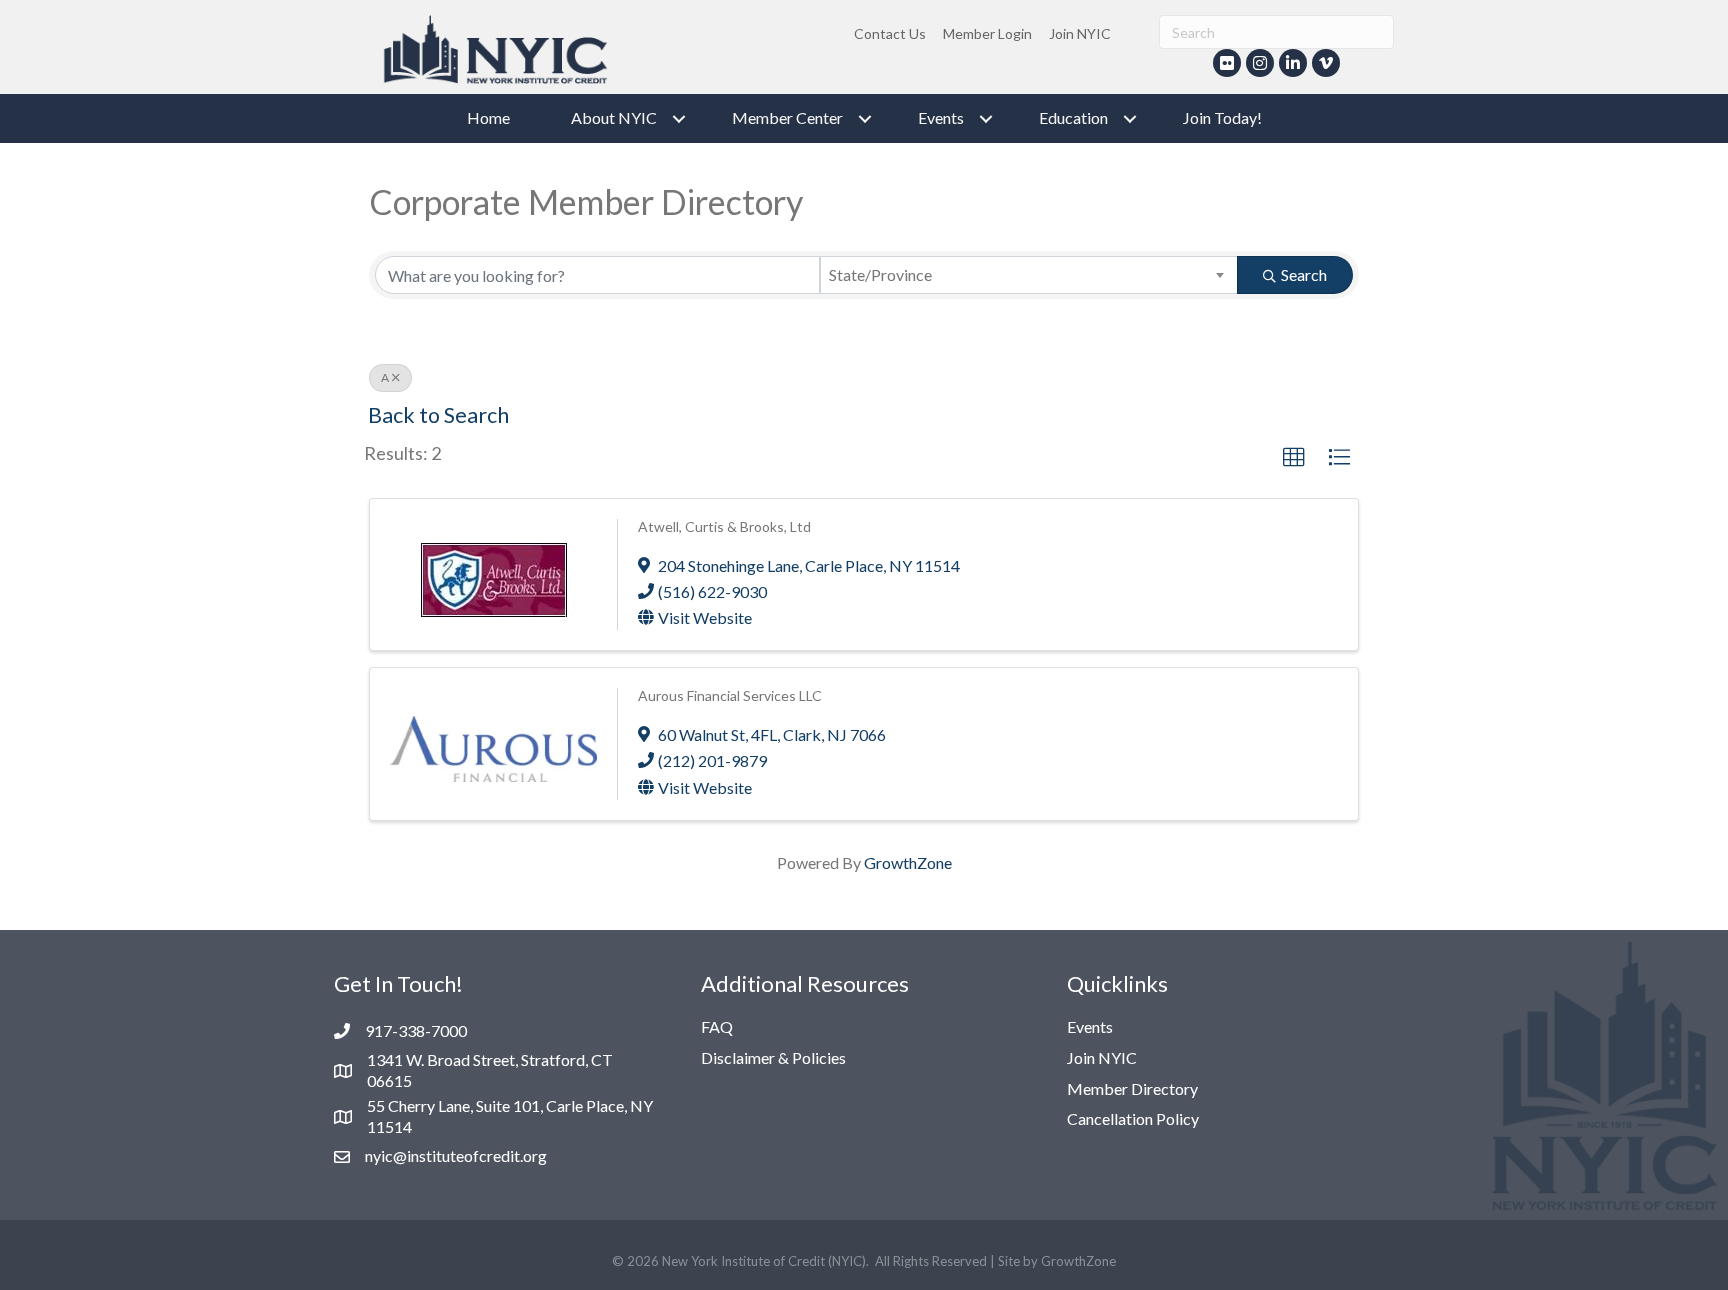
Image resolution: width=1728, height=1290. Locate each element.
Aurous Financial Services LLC (730, 695)
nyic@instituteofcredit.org (456, 1155)
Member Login (987, 33)
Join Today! (1222, 117)
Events (1090, 1026)
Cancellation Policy (1133, 1118)
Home (488, 117)
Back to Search (438, 415)
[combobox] (1029, 275)
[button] (1294, 458)
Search (1304, 274)
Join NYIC (1080, 33)
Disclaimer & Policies (773, 1057)
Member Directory (1132, 1088)
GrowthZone (908, 862)
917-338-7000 (416, 1030)
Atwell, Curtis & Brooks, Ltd (724, 526)
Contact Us (890, 33)
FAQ (717, 1026)
